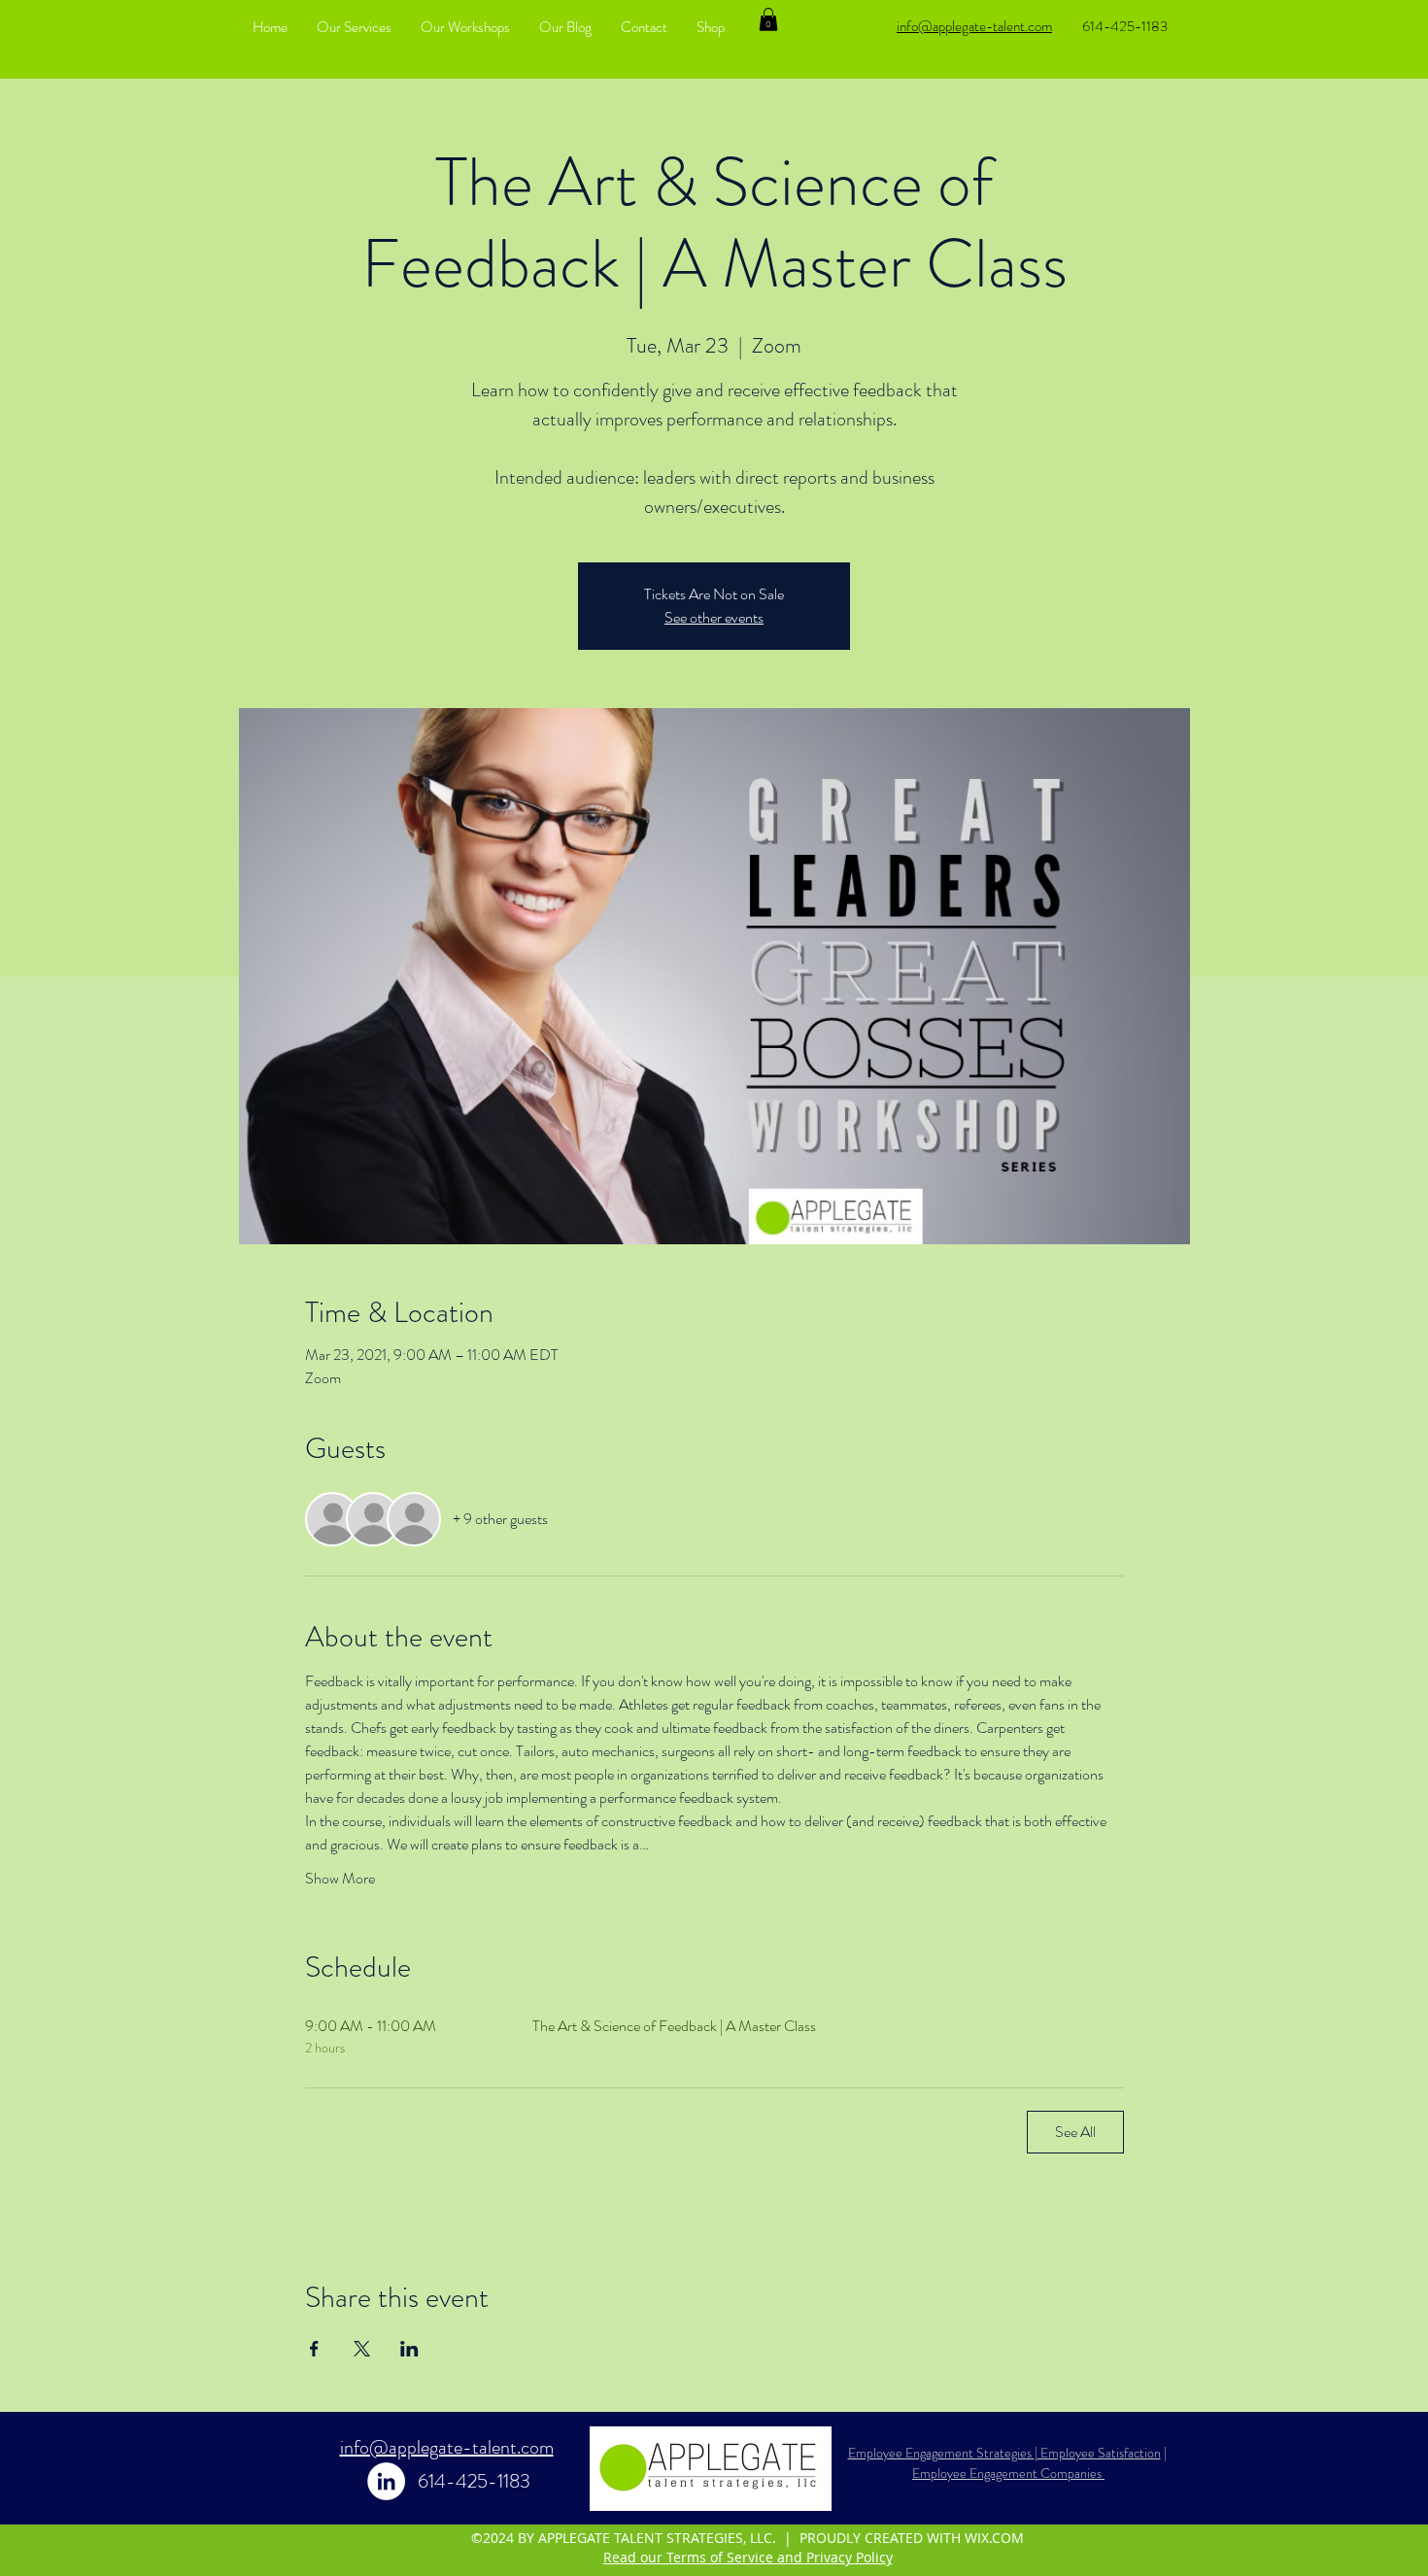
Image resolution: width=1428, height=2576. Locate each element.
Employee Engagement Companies (1008, 2473)
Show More (340, 1879)
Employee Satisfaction (1099, 2453)
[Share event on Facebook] (314, 2349)
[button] (768, 19)
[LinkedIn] (386, 2481)
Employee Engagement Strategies (941, 2453)
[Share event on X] (362, 2349)
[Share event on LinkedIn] (409, 2349)
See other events (714, 617)
